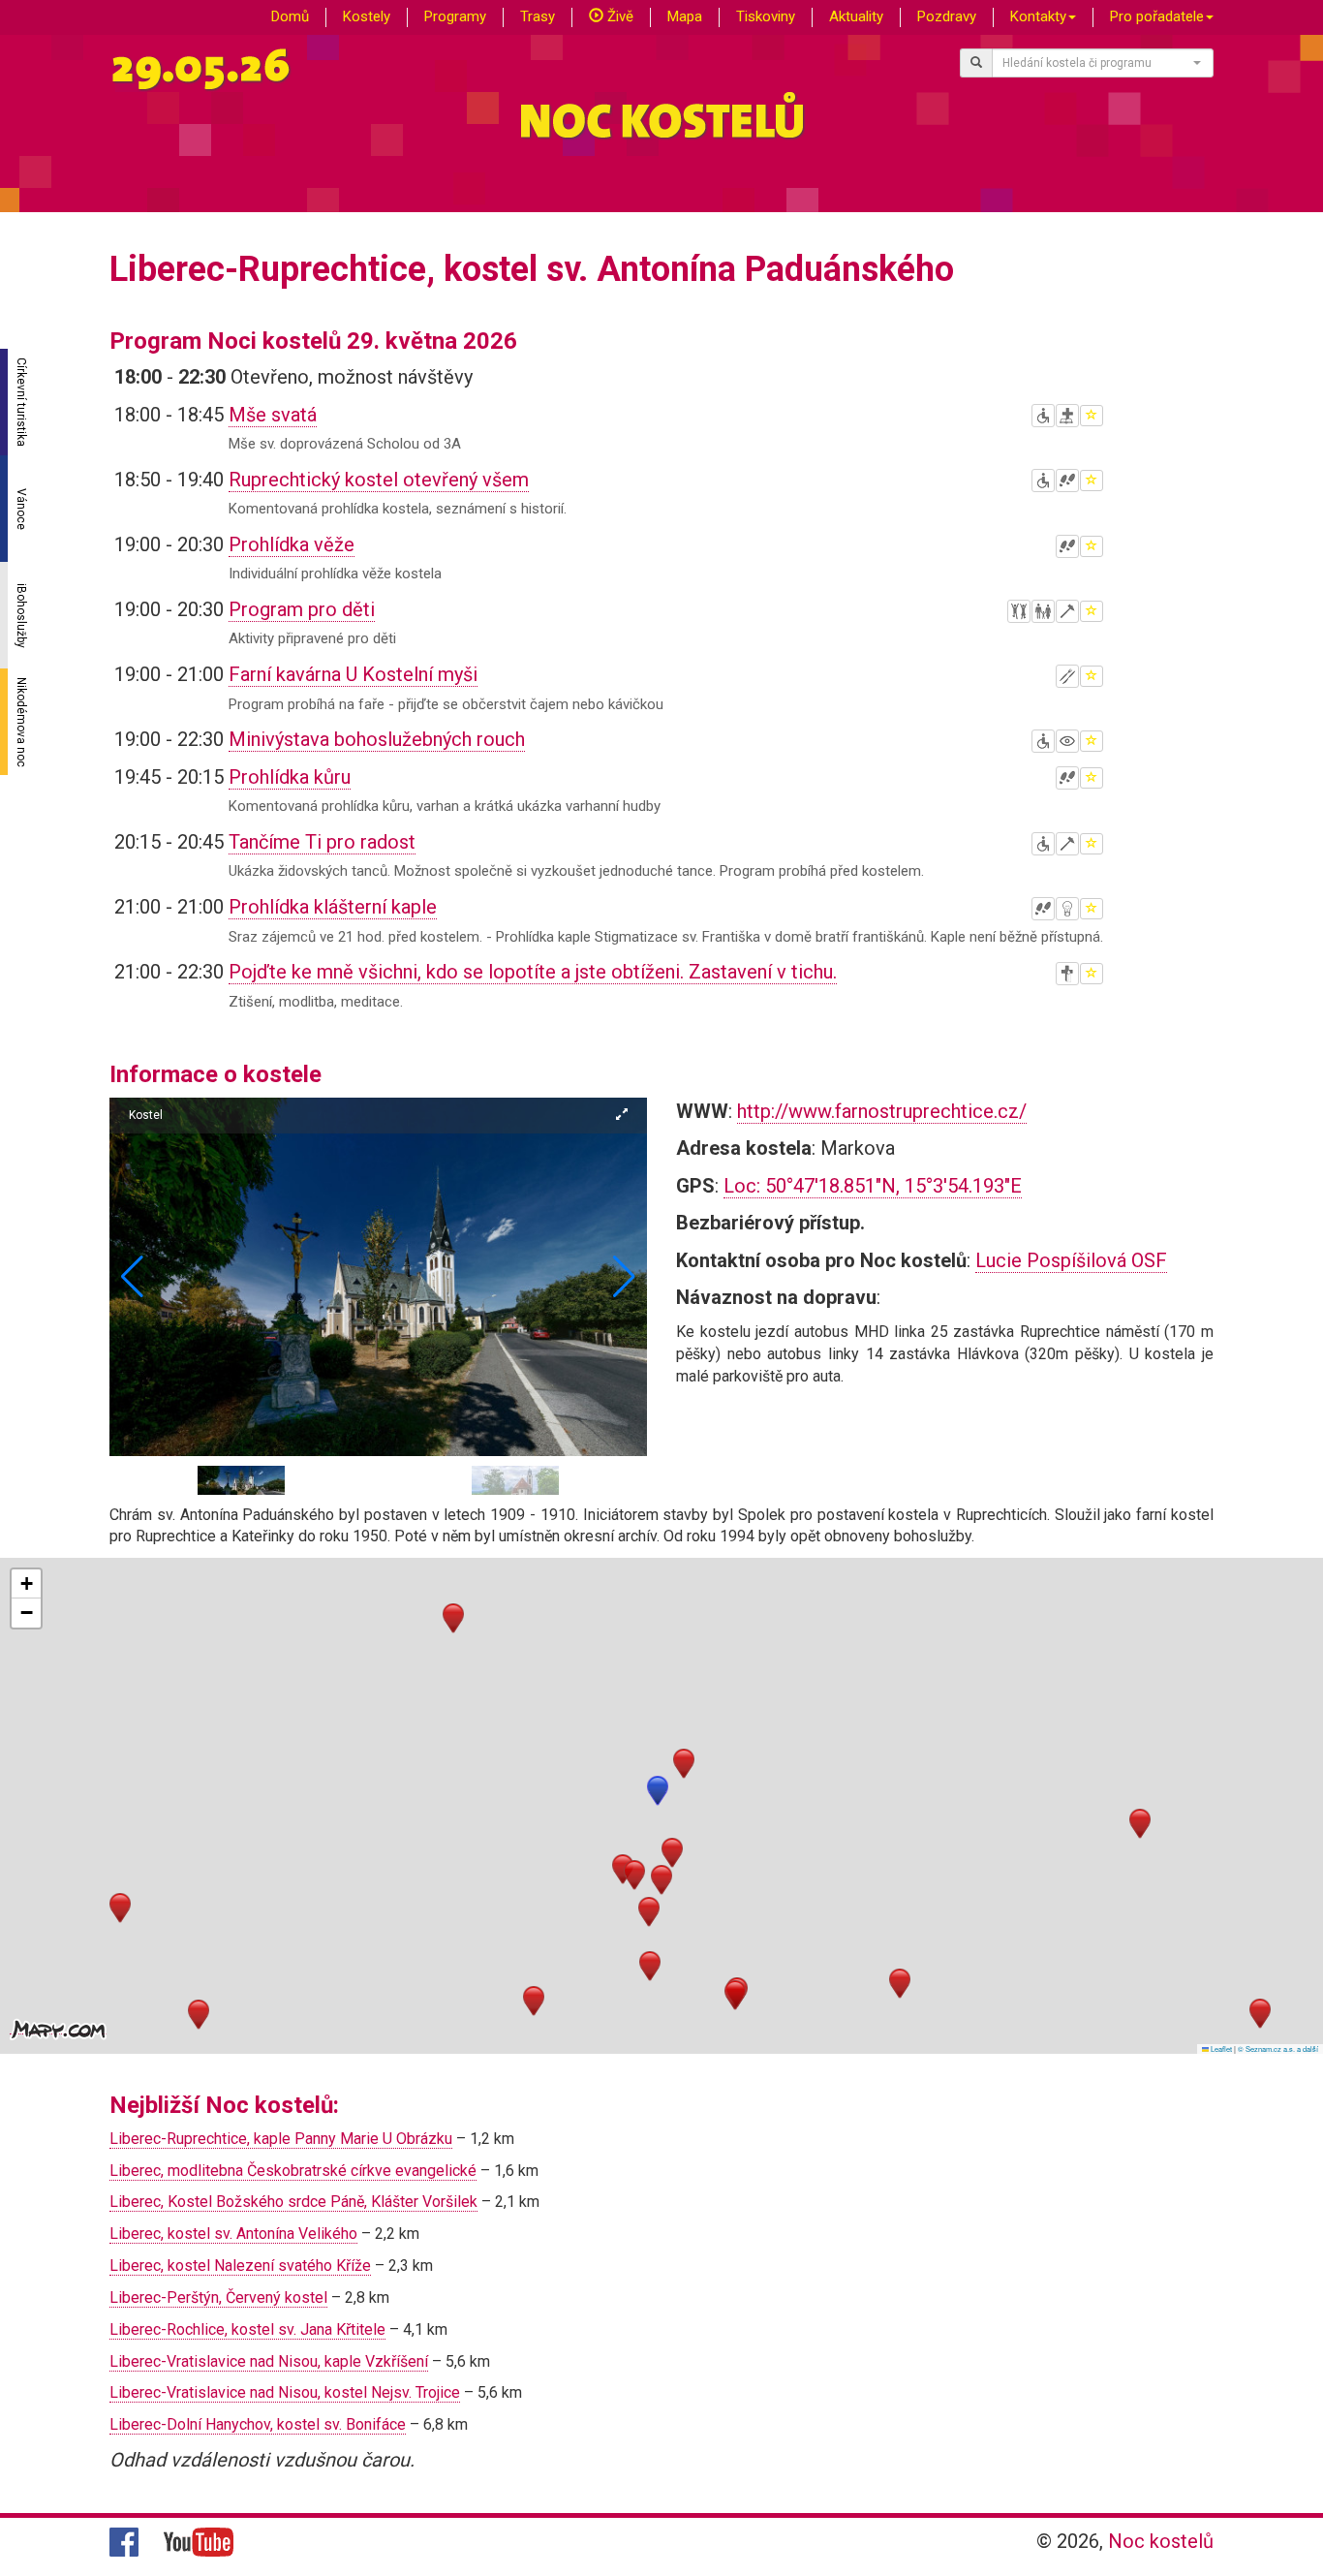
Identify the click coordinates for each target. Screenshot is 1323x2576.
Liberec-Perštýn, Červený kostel (218, 2297)
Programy (455, 16)
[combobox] (1103, 63)
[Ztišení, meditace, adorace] (1067, 974)
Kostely (367, 16)
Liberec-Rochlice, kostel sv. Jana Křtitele (247, 2329)
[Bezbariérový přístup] (1043, 416)
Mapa (685, 16)
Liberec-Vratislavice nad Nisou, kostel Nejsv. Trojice (285, 2392)
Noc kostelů (1161, 2541)
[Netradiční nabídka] (1067, 909)
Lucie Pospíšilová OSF (1071, 1260)
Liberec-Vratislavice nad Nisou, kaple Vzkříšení (269, 2361)
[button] (624, 1277)
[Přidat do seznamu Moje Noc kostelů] (1092, 416)
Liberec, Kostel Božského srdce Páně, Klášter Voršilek (293, 2202)
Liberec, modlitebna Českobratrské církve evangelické (293, 2171)
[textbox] (1097, 63)
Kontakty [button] (1038, 16)
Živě (618, 16)
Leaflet (1220, 2048)
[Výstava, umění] (1067, 741)
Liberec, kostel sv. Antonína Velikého (233, 2234)
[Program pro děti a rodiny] (1043, 611)
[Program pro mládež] (1019, 611)
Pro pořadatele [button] (1157, 16)
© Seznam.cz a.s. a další (1278, 2048)
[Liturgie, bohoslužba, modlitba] (1067, 416)
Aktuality (856, 16)
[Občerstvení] (1067, 676)
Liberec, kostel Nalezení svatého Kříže (240, 2266)
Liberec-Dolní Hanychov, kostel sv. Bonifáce (258, 2424)
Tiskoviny (766, 16)
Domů (290, 16)
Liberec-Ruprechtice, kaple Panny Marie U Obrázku (281, 2139)
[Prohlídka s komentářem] (1067, 481)
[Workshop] (1067, 611)
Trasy (538, 16)
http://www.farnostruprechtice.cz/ (882, 1111)
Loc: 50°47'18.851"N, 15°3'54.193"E (873, 1186)
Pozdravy (947, 16)
